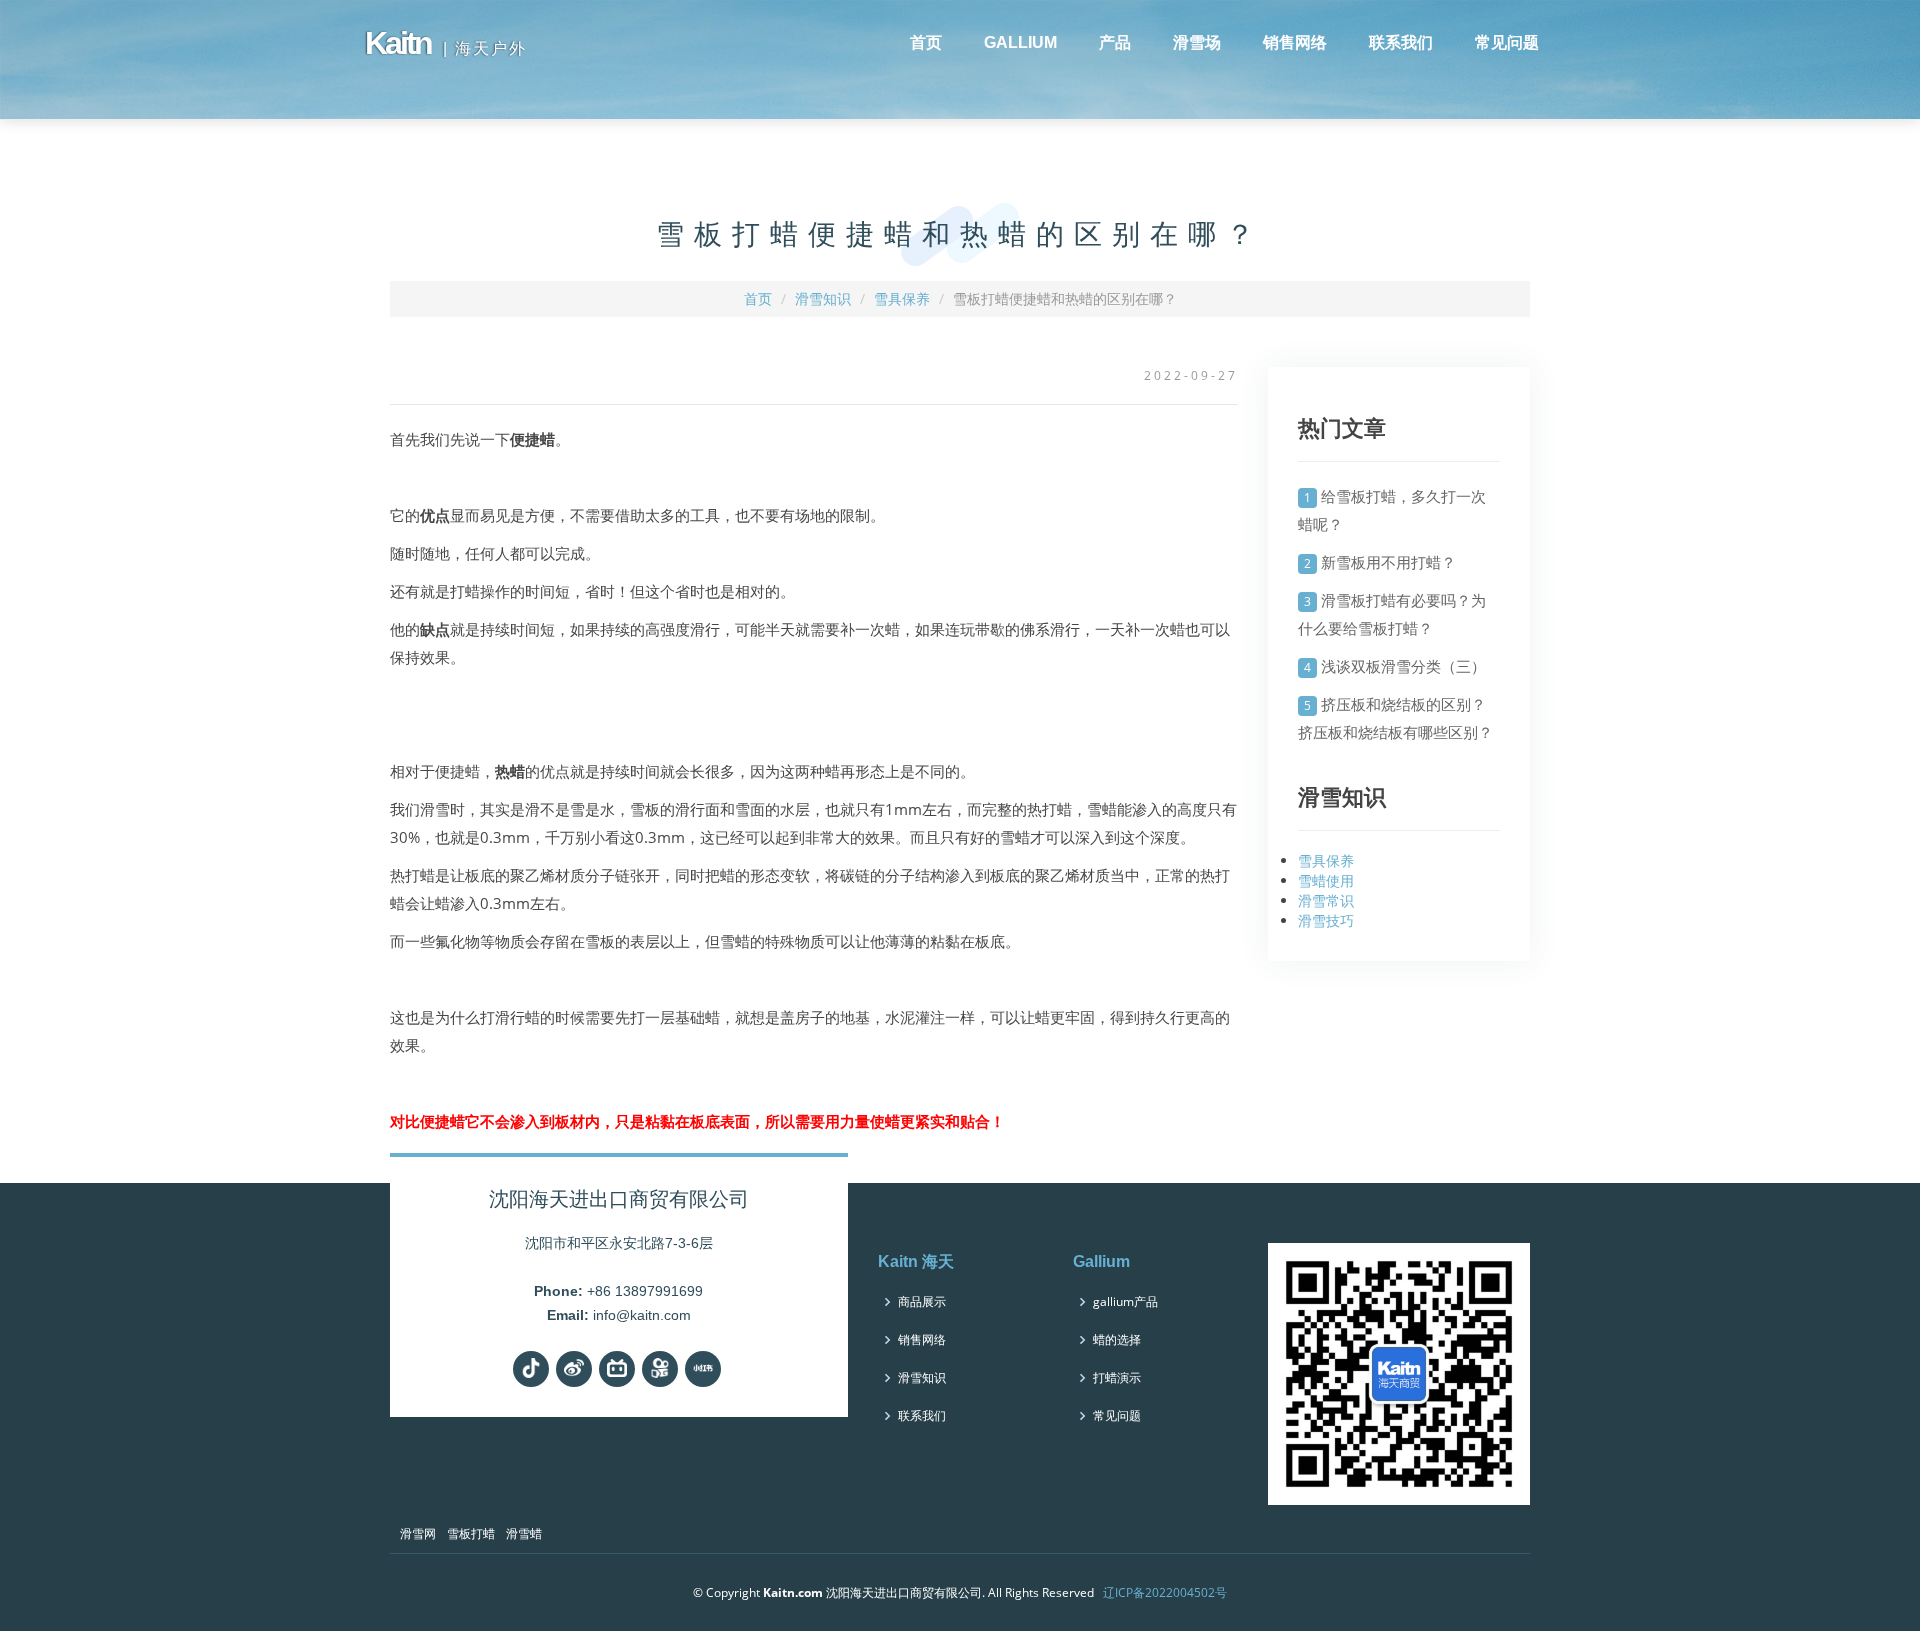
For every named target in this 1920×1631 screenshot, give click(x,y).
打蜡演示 (1117, 1378)
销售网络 (1295, 42)
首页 (926, 42)
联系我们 (1401, 42)
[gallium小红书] (703, 1369)
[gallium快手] (660, 1369)
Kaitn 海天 (916, 1261)
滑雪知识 (823, 298)
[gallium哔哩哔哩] (617, 1369)
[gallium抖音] (531, 1369)
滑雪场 (1197, 42)
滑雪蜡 (524, 1533)
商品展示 (922, 1302)
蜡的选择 (1117, 1340)
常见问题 (1507, 42)
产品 (1115, 42)
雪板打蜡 (471, 1533)
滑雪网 (418, 1533)
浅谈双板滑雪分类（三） (1403, 666)
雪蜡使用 (1326, 880)
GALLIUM (1020, 42)
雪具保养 (902, 298)
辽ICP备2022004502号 (1165, 1592)
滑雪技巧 (1326, 920)
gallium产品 (1125, 1302)
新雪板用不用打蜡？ (1388, 562)
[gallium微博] (574, 1369)
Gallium (1101, 1261)
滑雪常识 (1326, 900)
